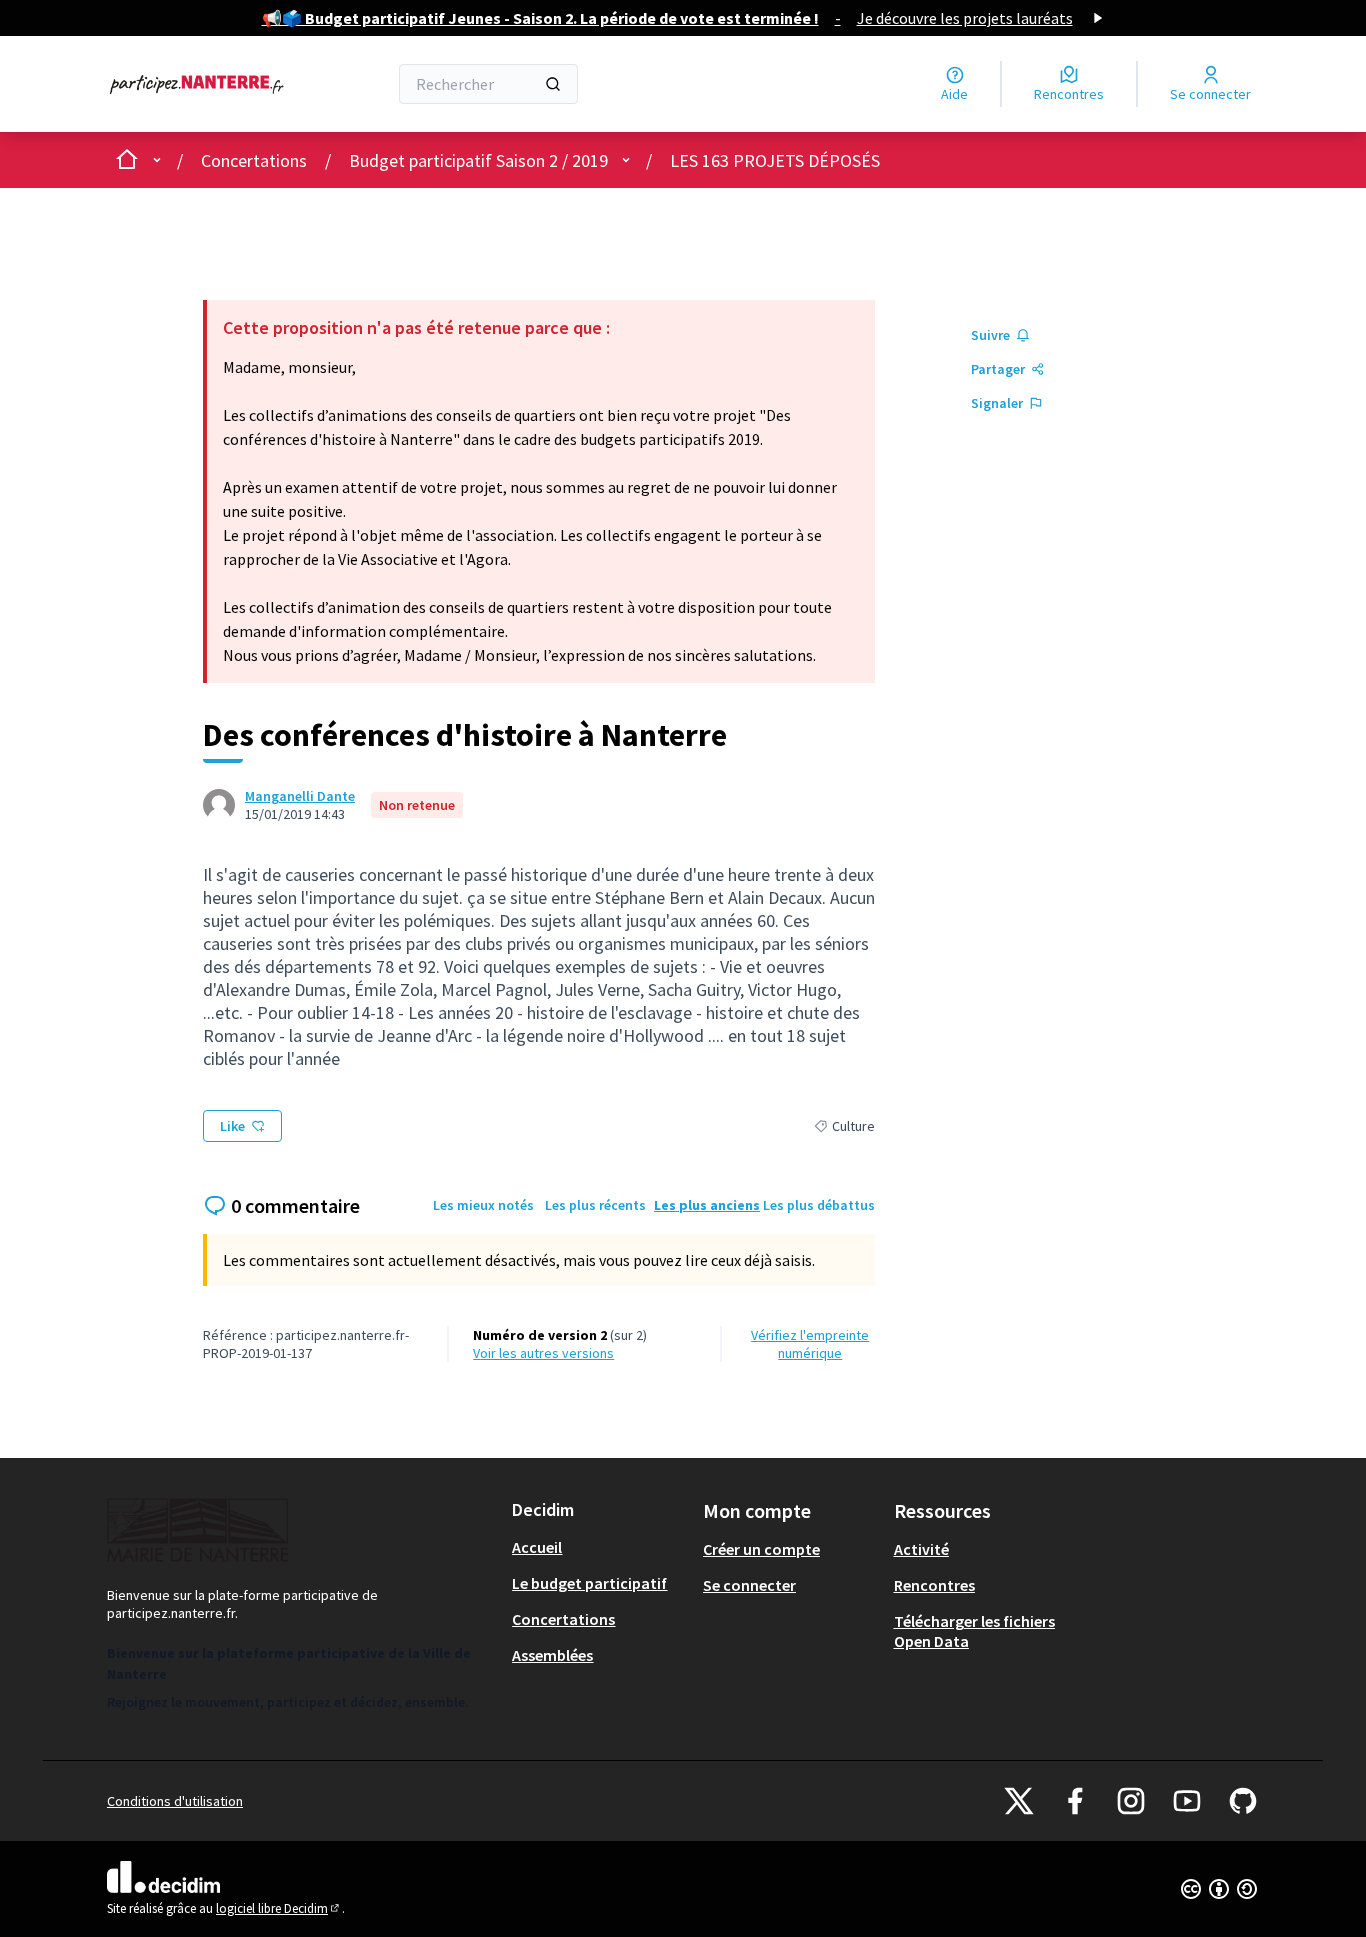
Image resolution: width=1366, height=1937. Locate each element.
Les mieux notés (483, 1205)
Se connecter (749, 1585)
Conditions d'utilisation (175, 1801)
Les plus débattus (819, 1205)
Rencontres (934, 1585)
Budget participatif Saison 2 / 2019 (478, 160)
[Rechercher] (553, 84)
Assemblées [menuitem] (552, 1655)
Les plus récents (595, 1205)
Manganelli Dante (300, 796)
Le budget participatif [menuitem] (589, 1583)
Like (232, 1126)
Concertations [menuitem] (563, 1619)
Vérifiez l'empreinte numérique (810, 1344)
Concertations (254, 160)
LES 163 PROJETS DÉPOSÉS (775, 160)
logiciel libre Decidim (279, 1908)
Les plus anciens (707, 1205)
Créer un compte (761, 1549)
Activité (921, 1549)
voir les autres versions (543, 1353)
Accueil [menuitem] (537, 1547)
